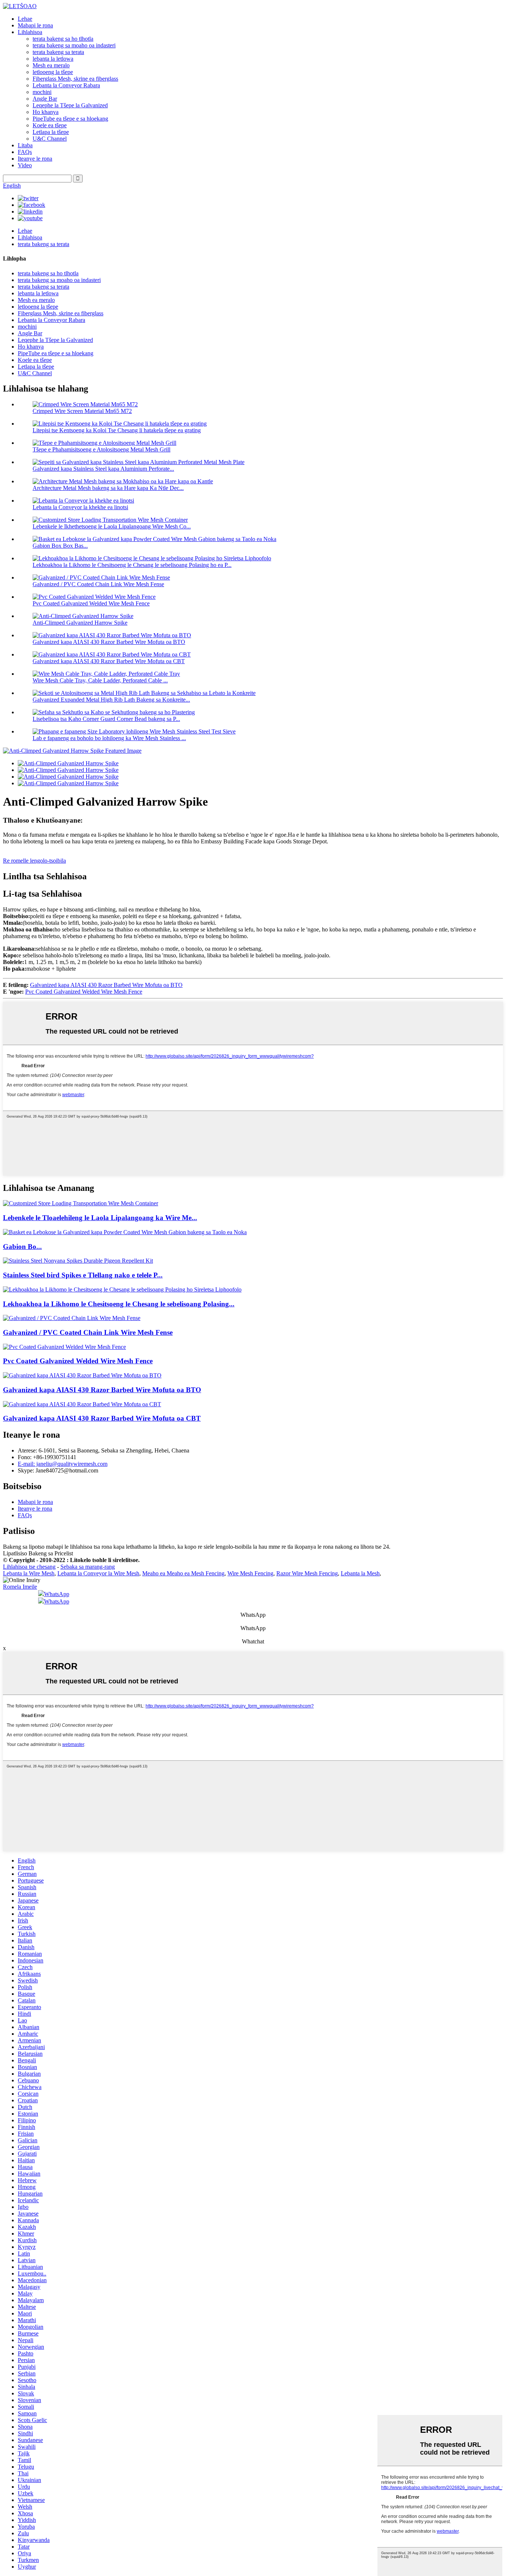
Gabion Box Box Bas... (60, 546)
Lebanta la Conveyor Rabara (66, 85)
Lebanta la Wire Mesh (29, 1573)
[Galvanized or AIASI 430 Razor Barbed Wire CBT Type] (82, 1404)
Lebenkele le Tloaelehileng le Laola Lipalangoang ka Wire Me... (100, 1218)
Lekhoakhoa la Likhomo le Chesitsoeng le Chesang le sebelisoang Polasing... (119, 1304)
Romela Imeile (20, 1587)
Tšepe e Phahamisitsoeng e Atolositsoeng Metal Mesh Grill (101, 449)
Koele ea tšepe (50, 125)
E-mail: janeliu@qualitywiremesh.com (63, 1464)
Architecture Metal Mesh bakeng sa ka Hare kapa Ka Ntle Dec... (108, 488)
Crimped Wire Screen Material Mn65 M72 (82, 411)
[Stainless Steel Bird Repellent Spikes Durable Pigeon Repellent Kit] (78, 1261)
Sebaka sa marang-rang (88, 1567)
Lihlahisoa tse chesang (29, 1567)
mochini (42, 92)
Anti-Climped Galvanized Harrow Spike (80, 623)
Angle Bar (45, 99)
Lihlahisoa (30, 32)
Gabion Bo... (22, 1247)
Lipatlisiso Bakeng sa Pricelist (38, 1553)
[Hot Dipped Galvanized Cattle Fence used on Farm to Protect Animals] (122, 1289)
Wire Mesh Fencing (250, 1573)
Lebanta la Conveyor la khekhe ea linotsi (80, 507)
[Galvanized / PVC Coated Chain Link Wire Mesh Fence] (72, 1318)
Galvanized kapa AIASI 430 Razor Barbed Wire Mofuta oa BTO (109, 642)
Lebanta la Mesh (360, 1573)
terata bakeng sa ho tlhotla (63, 39)
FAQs (25, 152)
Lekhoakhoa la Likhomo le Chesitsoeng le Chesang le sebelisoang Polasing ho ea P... (132, 565)
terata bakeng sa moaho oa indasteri (74, 45)
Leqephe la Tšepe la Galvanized (70, 105)
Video (25, 165)
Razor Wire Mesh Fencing (307, 1573)
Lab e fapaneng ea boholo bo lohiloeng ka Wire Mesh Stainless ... (109, 738)
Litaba (25, 145)
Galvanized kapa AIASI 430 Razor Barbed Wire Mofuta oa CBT (109, 661)
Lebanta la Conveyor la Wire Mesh (98, 1573)
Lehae (25, 19)
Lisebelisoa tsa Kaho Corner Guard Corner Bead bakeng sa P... (106, 719)
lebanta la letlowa (53, 59)
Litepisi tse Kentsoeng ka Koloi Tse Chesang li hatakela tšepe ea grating (117, 430)
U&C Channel (50, 139)
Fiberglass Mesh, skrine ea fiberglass (75, 79)
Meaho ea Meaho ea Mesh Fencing (183, 1573)
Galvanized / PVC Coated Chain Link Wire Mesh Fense (98, 584)
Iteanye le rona (35, 159)
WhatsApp (57, 1594)
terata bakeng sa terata (58, 52)
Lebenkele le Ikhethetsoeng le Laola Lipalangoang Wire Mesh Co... (112, 526)
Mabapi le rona (35, 25)
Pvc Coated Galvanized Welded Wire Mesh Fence (91, 603)
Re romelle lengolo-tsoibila (34, 861)
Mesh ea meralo (51, 65)
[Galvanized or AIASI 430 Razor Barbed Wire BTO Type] (82, 1375)
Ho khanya (46, 112)
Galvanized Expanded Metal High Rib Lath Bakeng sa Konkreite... (111, 700)
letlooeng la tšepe (53, 72)
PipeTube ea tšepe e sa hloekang (70, 119)
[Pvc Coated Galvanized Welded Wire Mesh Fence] (64, 1347)
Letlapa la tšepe (51, 132)
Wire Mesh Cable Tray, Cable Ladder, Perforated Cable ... (100, 680)
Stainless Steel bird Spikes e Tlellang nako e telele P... (83, 1275)
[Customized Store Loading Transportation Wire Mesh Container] (81, 1203)
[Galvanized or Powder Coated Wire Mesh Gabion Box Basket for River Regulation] (125, 1232)
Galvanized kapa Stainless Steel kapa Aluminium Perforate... (103, 469)
